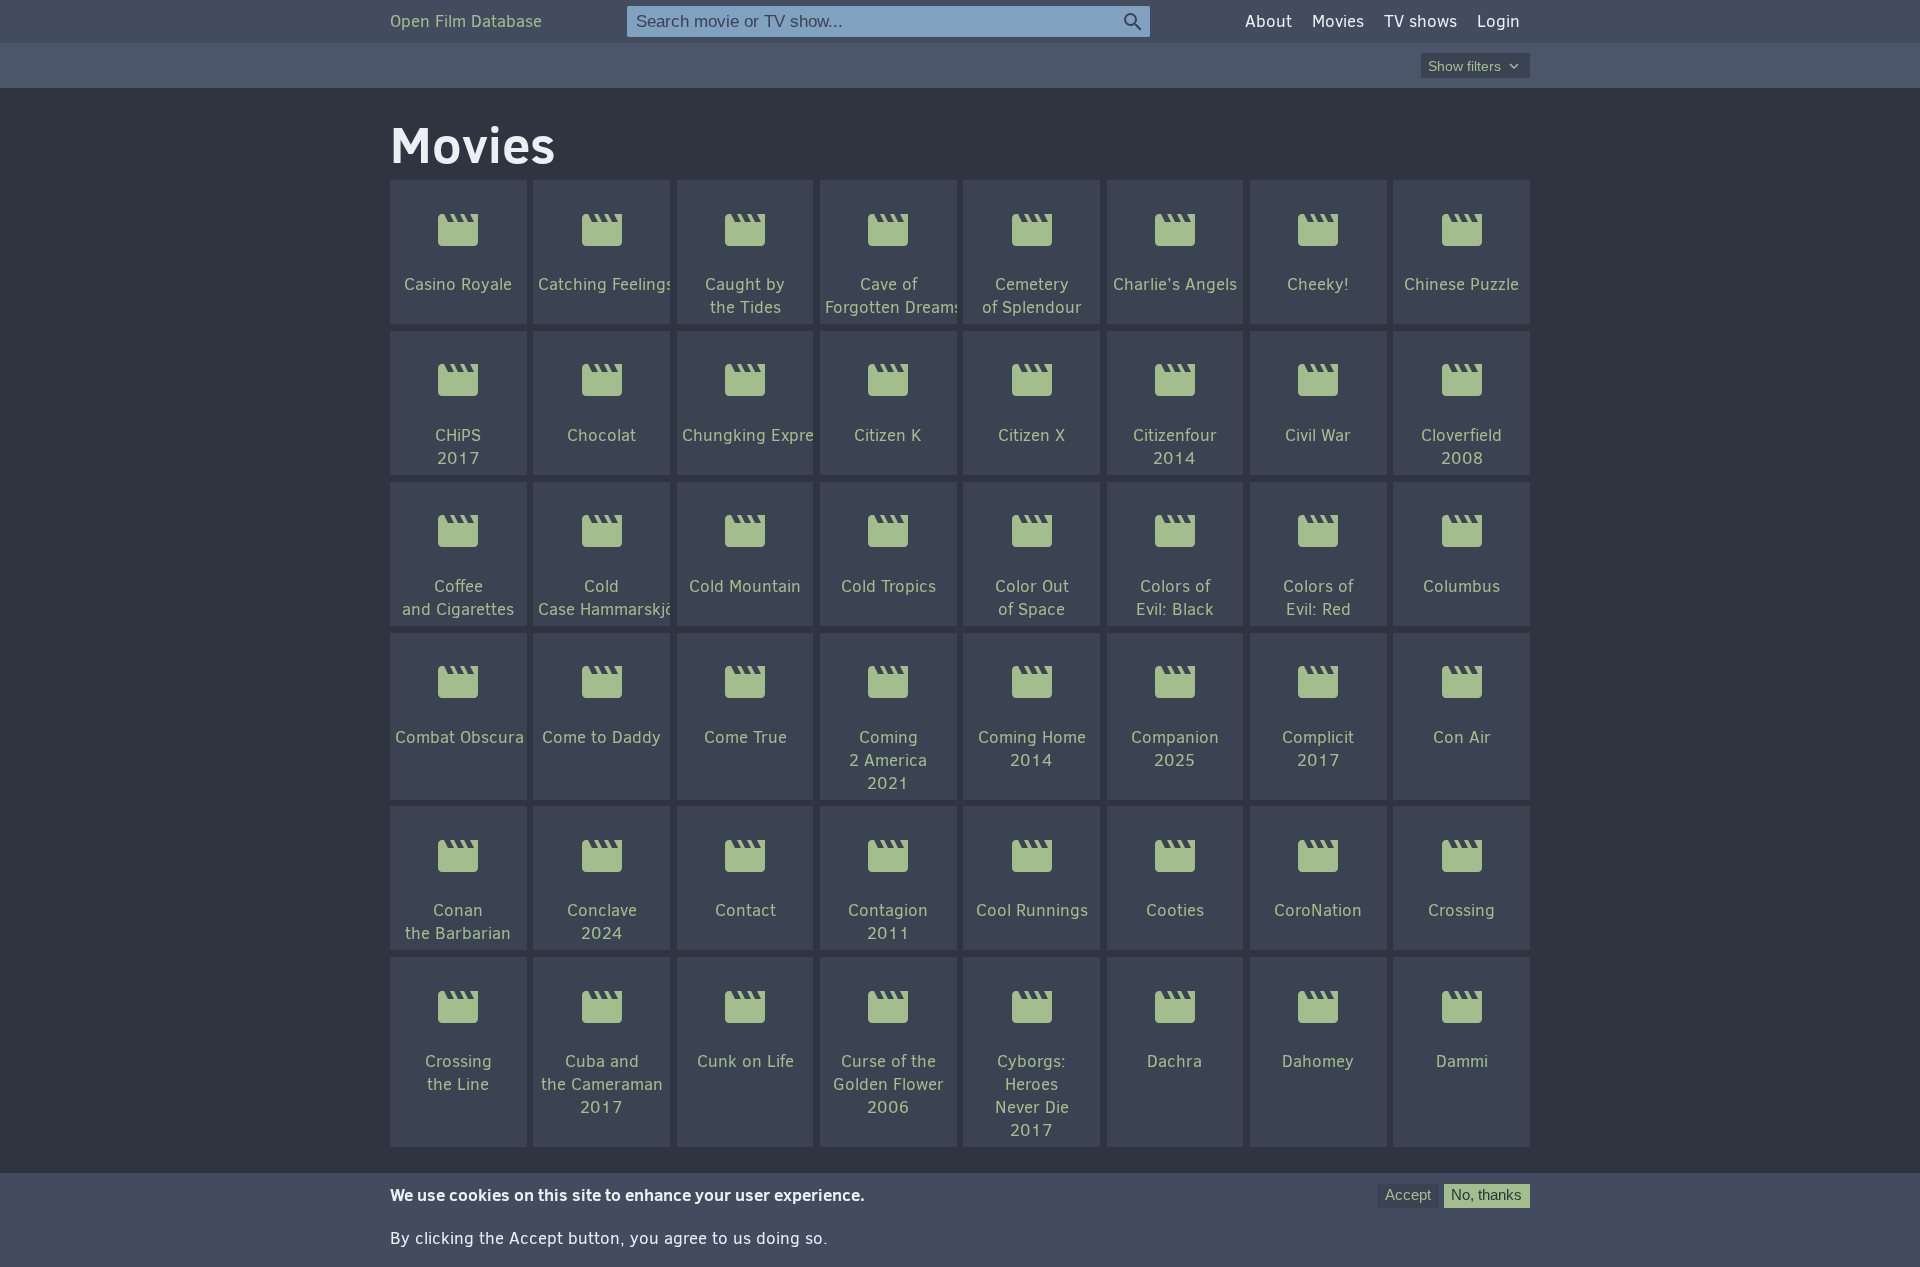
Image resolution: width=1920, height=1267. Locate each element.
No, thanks (1486, 1194)
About (1268, 21)
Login (1498, 21)
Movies (1338, 21)
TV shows (1420, 21)
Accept (1408, 1194)
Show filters (1475, 66)
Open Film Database (466, 21)
